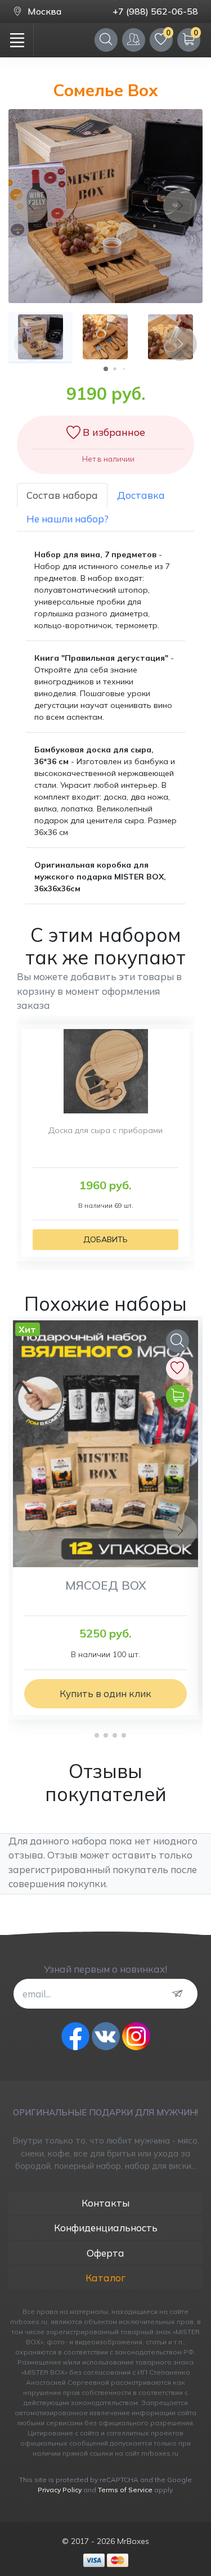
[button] (106, 369)
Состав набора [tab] (62, 495)
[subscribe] (180, 1994)
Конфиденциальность (106, 2228)
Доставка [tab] (141, 495)
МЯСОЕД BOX (106, 1585)
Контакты (105, 2203)
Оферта (105, 2253)
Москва (44, 11)
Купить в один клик (105, 1693)
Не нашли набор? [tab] (68, 519)
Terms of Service (125, 2490)
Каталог (105, 2278)
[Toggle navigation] (17, 40)
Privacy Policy (60, 2490)
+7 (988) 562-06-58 (155, 11)
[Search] (106, 40)
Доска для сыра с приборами (105, 1130)
